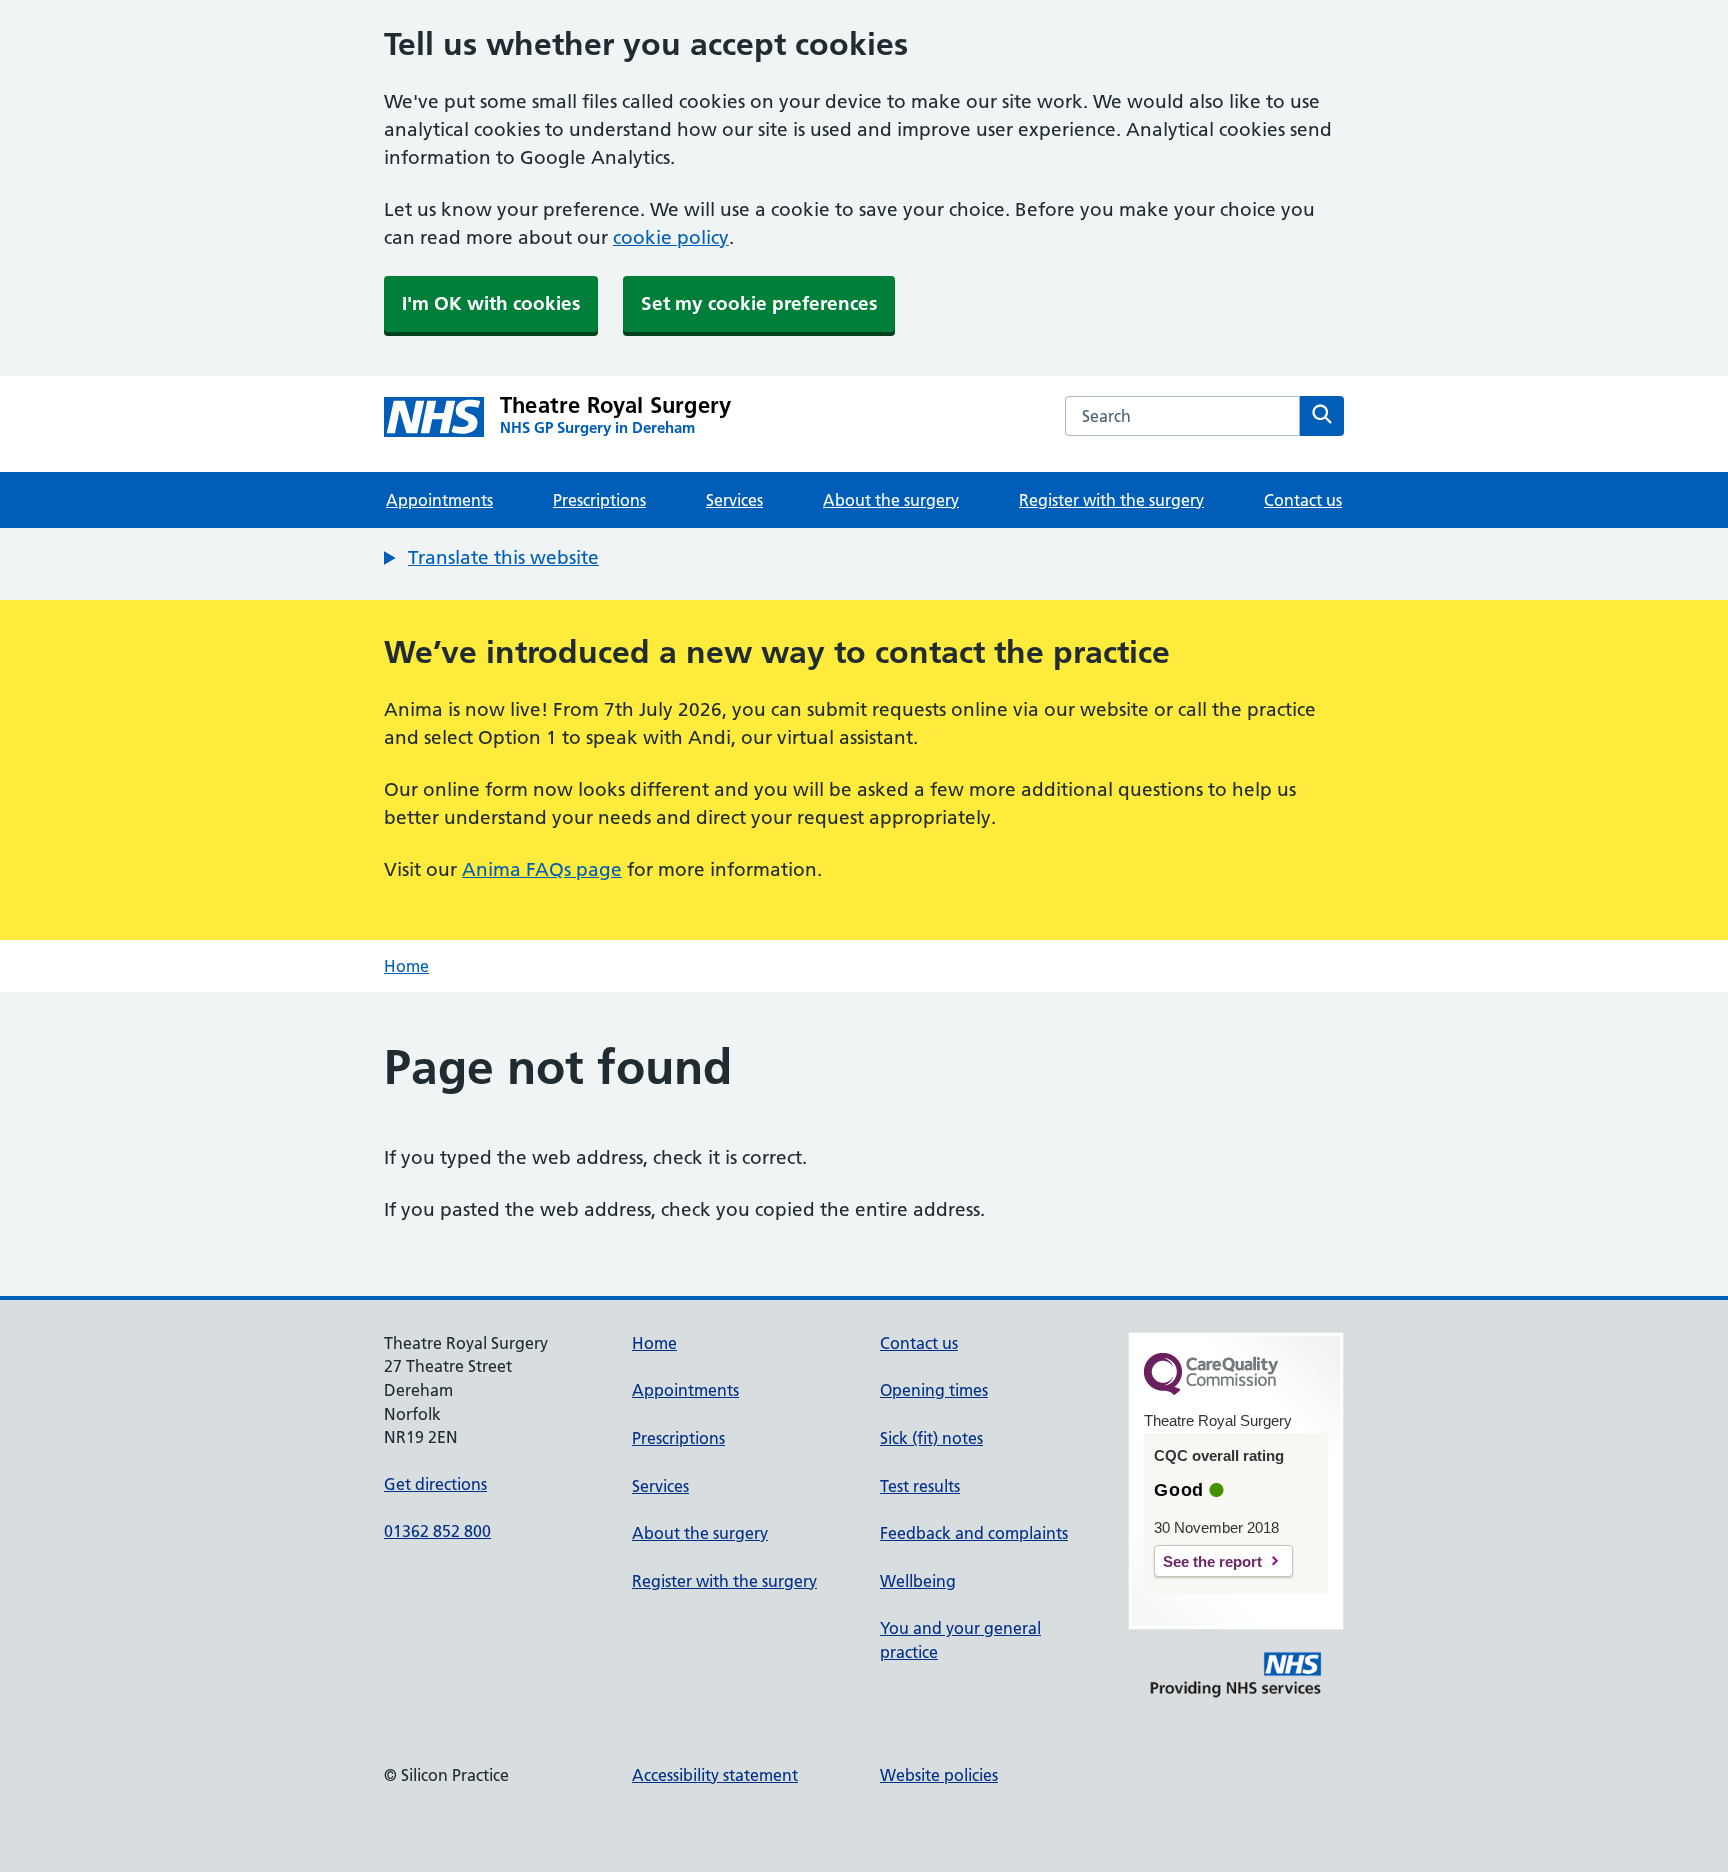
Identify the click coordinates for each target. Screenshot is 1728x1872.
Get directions (435, 1484)
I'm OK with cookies (491, 303)
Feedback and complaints (974, 1533)
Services (734, 500)
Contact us (1303, 500)
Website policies (939, 1775)
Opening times (934, 1390)
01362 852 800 (437, 1531)
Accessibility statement (715, 1775)
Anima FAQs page (542, 869)
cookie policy (671, 237)
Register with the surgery (1111, 500)
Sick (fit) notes (931, 1438)
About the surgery (891, 500)
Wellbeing (918, 1581)
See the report (1212, 1561)
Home (406, 966)
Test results (920, 1486)
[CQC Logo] (1211, 1390)
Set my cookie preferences (759, 303)
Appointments (439, 500)
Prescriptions (599, 500)
